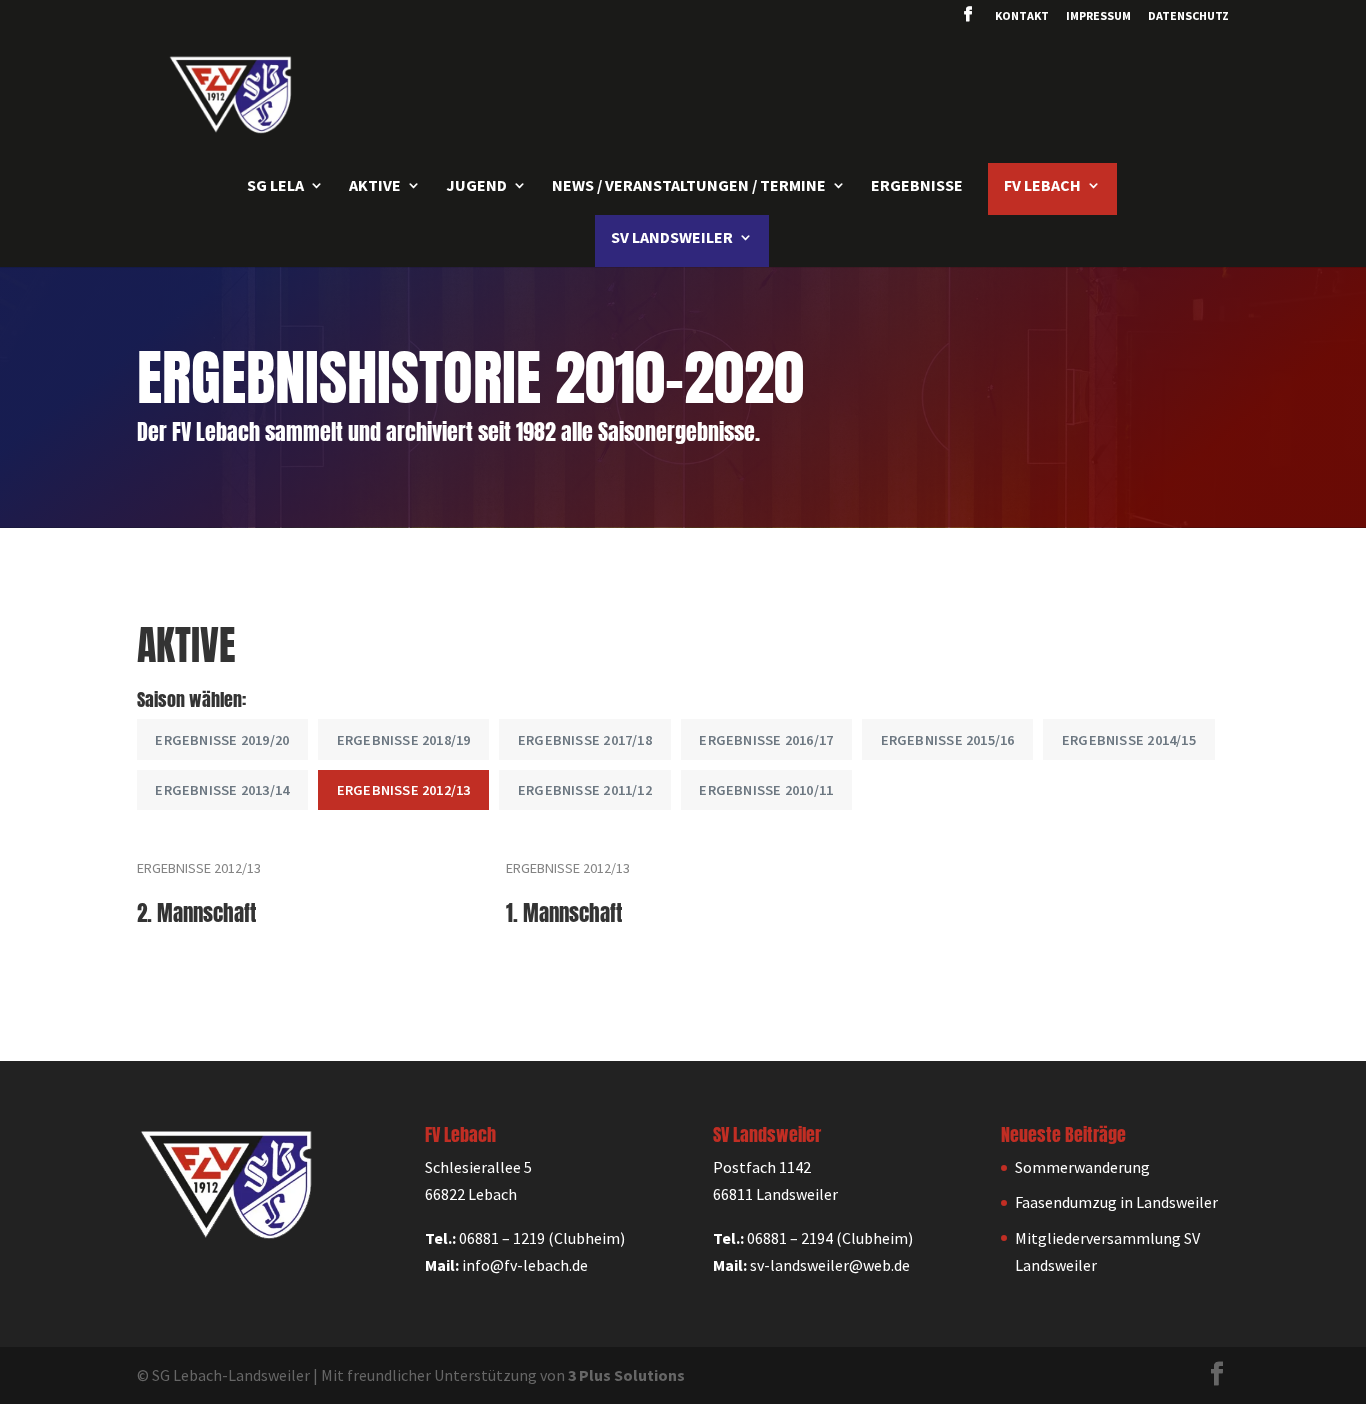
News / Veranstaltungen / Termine (689, 186)
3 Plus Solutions (626, 1375)
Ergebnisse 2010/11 (766, 790)
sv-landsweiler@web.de (830, 1265)
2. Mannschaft (196, 913)
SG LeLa (275, 186)
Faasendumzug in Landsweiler (1116, 1202)
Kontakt (1022, 16)
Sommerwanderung (1082, 1167)
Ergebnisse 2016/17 (766, 740)
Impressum (1098, 16)
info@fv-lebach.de (525, 1265)
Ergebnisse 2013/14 (222, 790)
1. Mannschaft (564, 913)
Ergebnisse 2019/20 (222, 740)
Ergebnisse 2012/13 (404, 790)
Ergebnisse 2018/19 (404, 740)
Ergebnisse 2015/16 (948, 740)
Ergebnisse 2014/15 (1129, 740)
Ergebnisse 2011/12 (585, 790)
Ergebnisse (917, 186)
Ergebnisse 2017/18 (585, 740)
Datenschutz (1188, 16)
